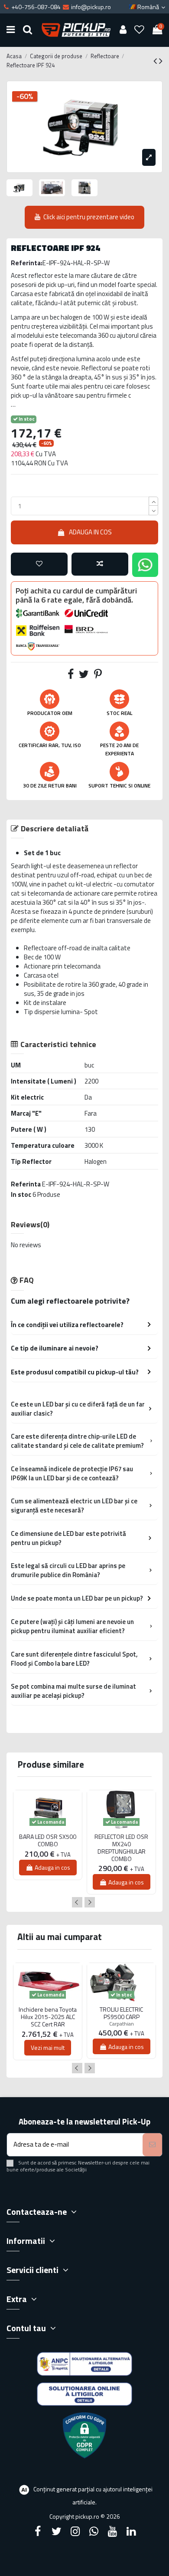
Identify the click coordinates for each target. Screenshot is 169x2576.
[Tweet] (84, 676)
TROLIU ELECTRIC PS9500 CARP (121, 2013)
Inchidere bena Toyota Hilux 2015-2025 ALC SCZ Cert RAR (48, 2017)
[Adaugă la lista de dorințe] (39, 564)
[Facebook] (38, 2531)
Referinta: (27, 263)
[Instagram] (75, 2531)
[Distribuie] (71, 676)
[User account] (123, 30)
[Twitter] (56, 2531)
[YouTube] (113, 2531)
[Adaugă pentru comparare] (100, 564)
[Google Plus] (94, 2531)
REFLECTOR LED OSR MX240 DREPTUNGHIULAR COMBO (121, 1848)
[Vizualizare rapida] (48, 1832)
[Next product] (161, 61)
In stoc (21, 1194)
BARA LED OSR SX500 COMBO (48, 1841)
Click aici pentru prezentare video (89, 217)
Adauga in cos (90, 532)
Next (90, 1902)
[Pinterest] (98, 676)
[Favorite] (140, 30)
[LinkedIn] (131, 2531)
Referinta (26, 1184)
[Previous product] (156, 61)
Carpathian (122, 2024)
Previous (77, 1902)
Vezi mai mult (48, 2047)
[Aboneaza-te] (152, 2145)
